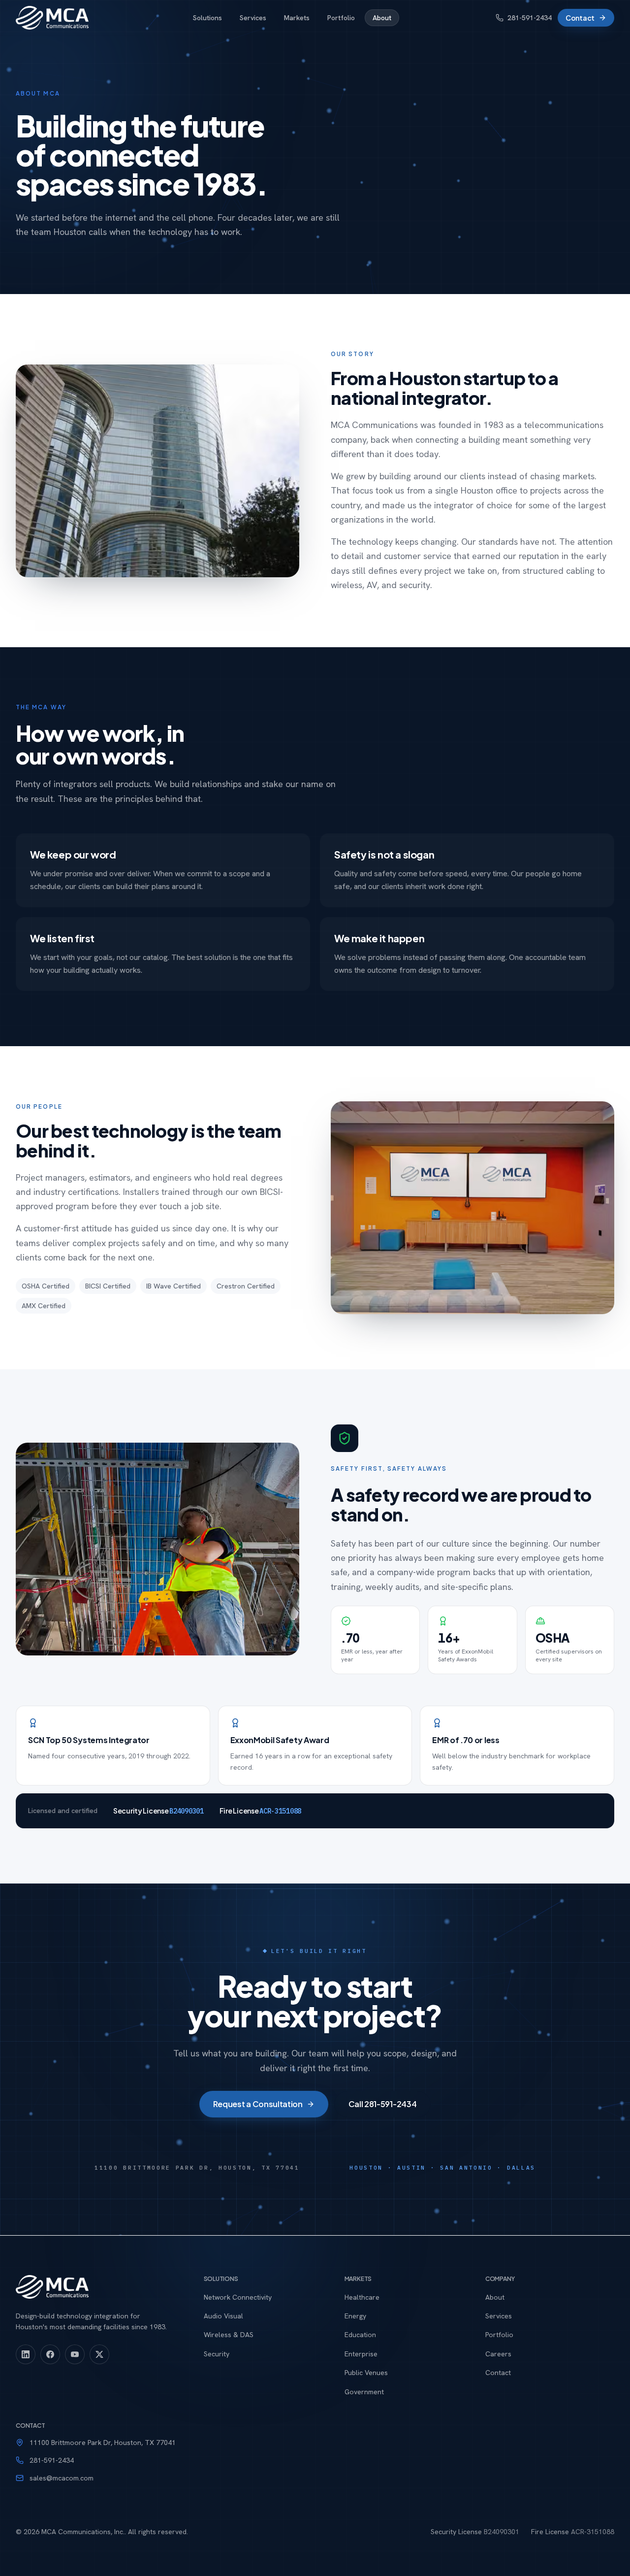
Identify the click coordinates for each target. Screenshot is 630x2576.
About (382, 18)
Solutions (207, 18)
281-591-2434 (530, 18)
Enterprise (361, 2354)
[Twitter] (99, 2354)
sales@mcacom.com (62, 2478)
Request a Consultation (258, 2104)
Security (217, 2354)
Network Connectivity (238, 2297)
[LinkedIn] (26, 2354)
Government (364, 2392)
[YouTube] (75, 2354)
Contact (580, 18)
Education (360, 2335)
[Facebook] (50, 2354)
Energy (355, 2316)
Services (253, 18)
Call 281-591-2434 (383, 2104)
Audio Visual (223, 2316)
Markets (297, 18)
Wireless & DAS (229, 2335)
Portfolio (341, 18)
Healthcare (362, 2297)
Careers (498, 2354)
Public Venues (366, 2373)
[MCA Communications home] (52, 18)
